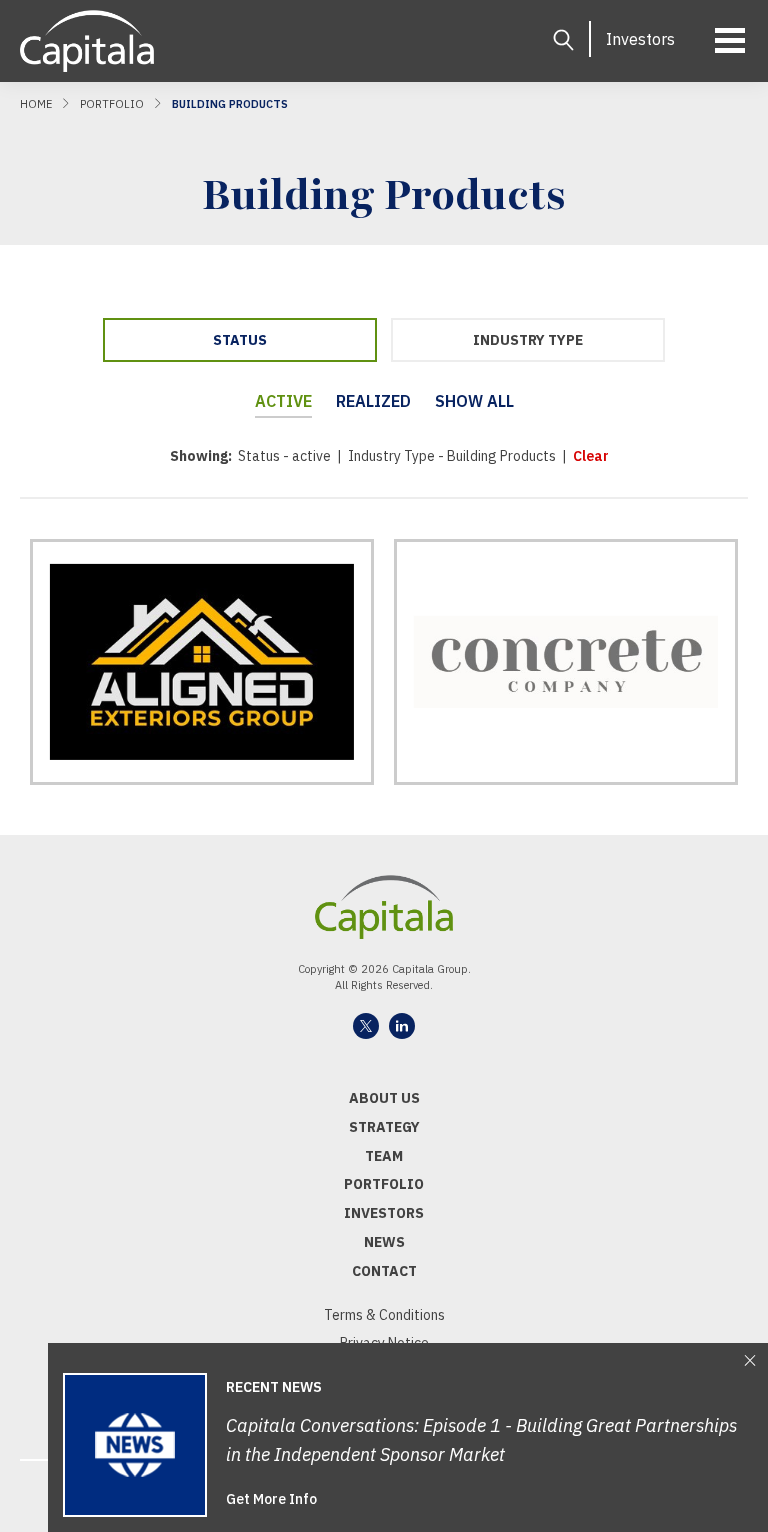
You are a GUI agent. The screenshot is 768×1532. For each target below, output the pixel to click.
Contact (384, 1271)
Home (36, 104)
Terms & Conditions (384, 1315)
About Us (384, 1098)
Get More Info (271, 1499)
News (384, 1242)
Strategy (384, 1127)
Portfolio (112, 104)
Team (384, 1156)
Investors (640, 39)
